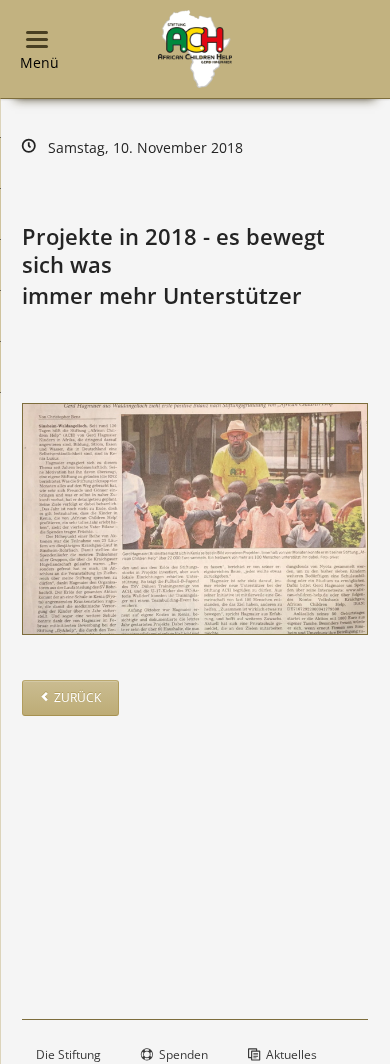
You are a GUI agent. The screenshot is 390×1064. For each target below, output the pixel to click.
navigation (37, 39)
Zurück (77, 697)
